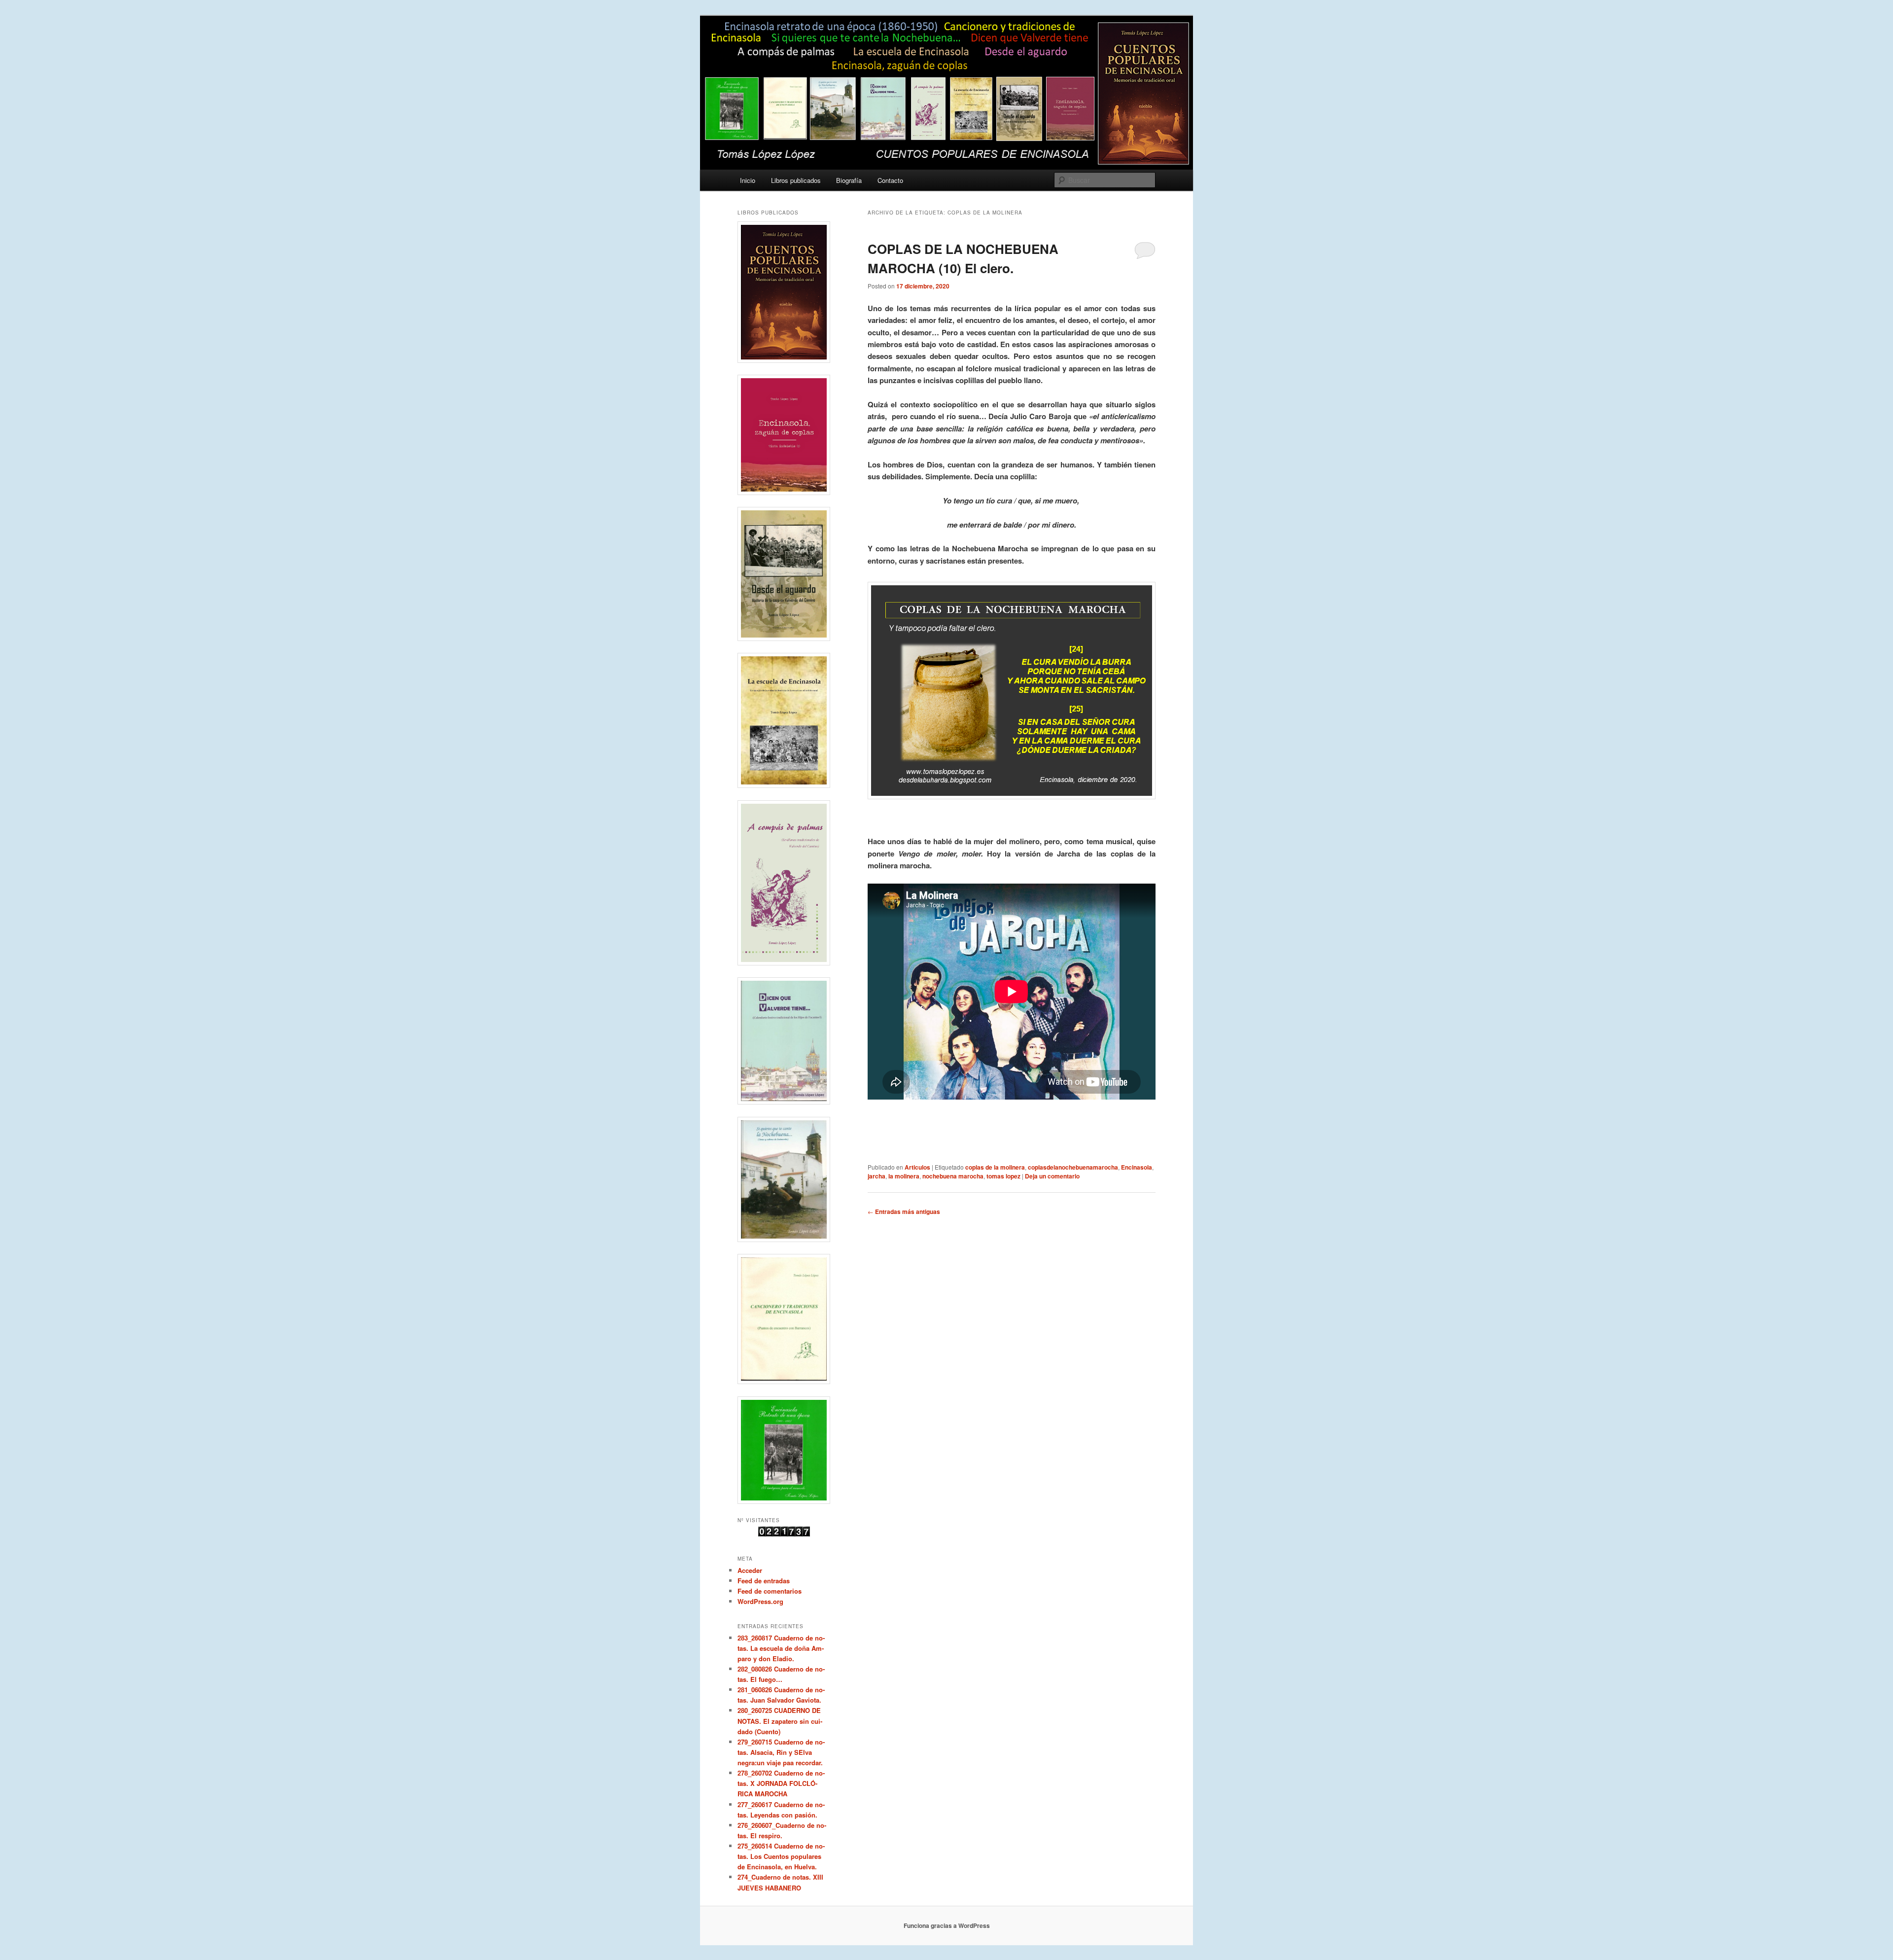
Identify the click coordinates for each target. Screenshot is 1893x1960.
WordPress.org (760, 1601)
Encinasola (1137, 1167)
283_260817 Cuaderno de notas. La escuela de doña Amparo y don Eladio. (781, 1648)
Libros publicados (796, 180)
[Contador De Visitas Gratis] (784, 1534)
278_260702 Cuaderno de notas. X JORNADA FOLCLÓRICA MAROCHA (781, 1783)
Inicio (748, 180)
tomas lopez (1003, 1176)
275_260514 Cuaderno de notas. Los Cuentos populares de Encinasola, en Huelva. (781, 1856)
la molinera (904, 1176)
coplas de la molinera (995, 1167)
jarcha (876, 1176)
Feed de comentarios (770, 1591)
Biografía (849, 180)
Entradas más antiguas (904, 1212)
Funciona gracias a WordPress (947, 1925)
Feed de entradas (764, 1581)
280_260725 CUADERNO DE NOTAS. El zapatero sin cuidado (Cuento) (780, 1721)
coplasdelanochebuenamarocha (1073, 1167)
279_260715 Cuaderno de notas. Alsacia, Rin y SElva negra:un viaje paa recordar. (781, 1752)
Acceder (750, 1570)
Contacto (890, 180)
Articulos (917, 1167)
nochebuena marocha (953, 1176)
